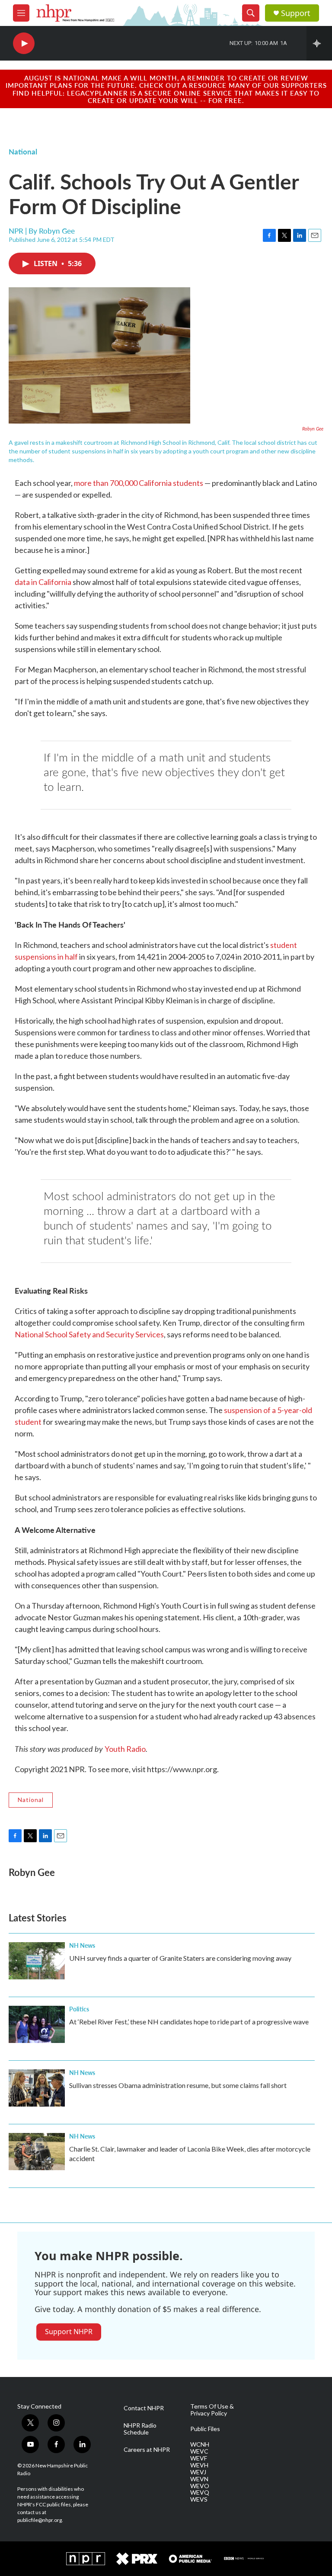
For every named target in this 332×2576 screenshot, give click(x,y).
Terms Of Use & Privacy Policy (212, 2410)
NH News (82, 1945)
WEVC (199, 2451)
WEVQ (200, 2492)
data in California (43, 582)
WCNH (200, 2444)
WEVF (199, 2458)
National (23, 151)
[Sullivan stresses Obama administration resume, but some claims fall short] (37, 2088)
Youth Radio (125, 1749)
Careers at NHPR (147, 2450)
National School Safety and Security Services (89, 1334)
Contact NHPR (144, 2408)
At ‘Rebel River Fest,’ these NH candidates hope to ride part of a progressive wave (189, 2022)
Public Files (205, 2429)
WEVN (199, 2479)
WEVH (199, 2465)
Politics (79, 2009)
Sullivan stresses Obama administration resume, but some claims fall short (178, 2085)
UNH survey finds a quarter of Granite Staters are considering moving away (180, 1958)
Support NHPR (69, 2332)
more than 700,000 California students (139, 483)
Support (296, 13)
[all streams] (319, 43)
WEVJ (198, 2472)
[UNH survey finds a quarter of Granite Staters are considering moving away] (37, 1961)
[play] (24, 43)
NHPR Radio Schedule (140, 2429)
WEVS (199, 2499)
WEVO (200, 2486)
